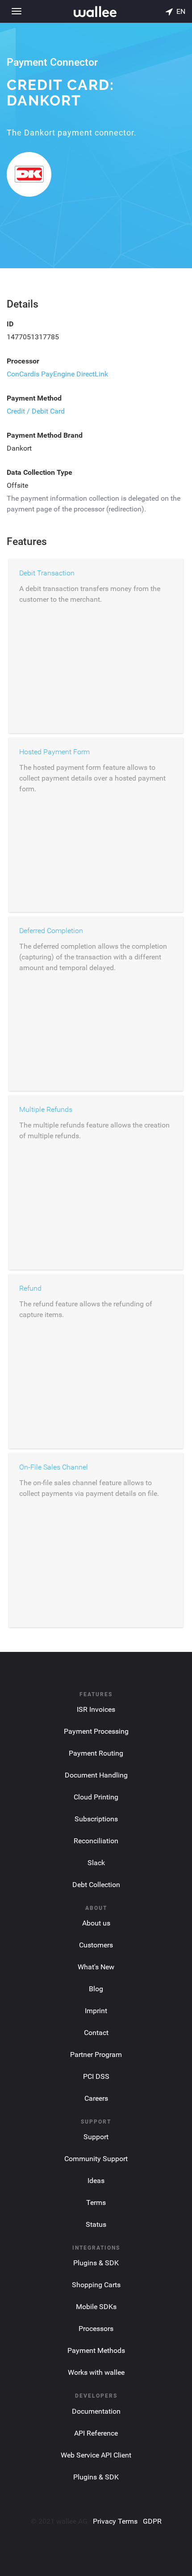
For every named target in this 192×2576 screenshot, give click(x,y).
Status (96, 2224)
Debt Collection (96, 1885)
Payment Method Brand (45, 435)
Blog (96, 1989)
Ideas (96, 2181)
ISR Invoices (96, 1709)
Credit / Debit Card (36, 411)
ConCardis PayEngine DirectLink (57, 374)
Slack (96, 1863)
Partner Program (96, 2054)
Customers (96, 1945)
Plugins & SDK (96, 2263)
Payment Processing (96, 1731)
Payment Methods (96, 2350)
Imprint (96, 2011)
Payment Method (34, 398)
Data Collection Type (40, 472)
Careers (96, 2098)
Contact (96, 2033)
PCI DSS (96, 2076)
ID (10, 324)
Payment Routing (96, 1753)
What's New (96, 1967)
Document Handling (96, 1775)
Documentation (96, 2411)
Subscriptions (96, 1819)
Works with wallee (96, 2372)
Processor (23, 361)
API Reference (96, 2433)
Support (96, 2137)
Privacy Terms (115, 2521)
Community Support (96, 2159)
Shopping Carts (96, 2285)
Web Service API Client (96, 2455)
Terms (96, 2202)
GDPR (152, 2521)
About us (96, 1923)
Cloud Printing (96, 1797)
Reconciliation (96, 1841)
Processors (96, 2329)
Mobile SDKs (96, 2307)
